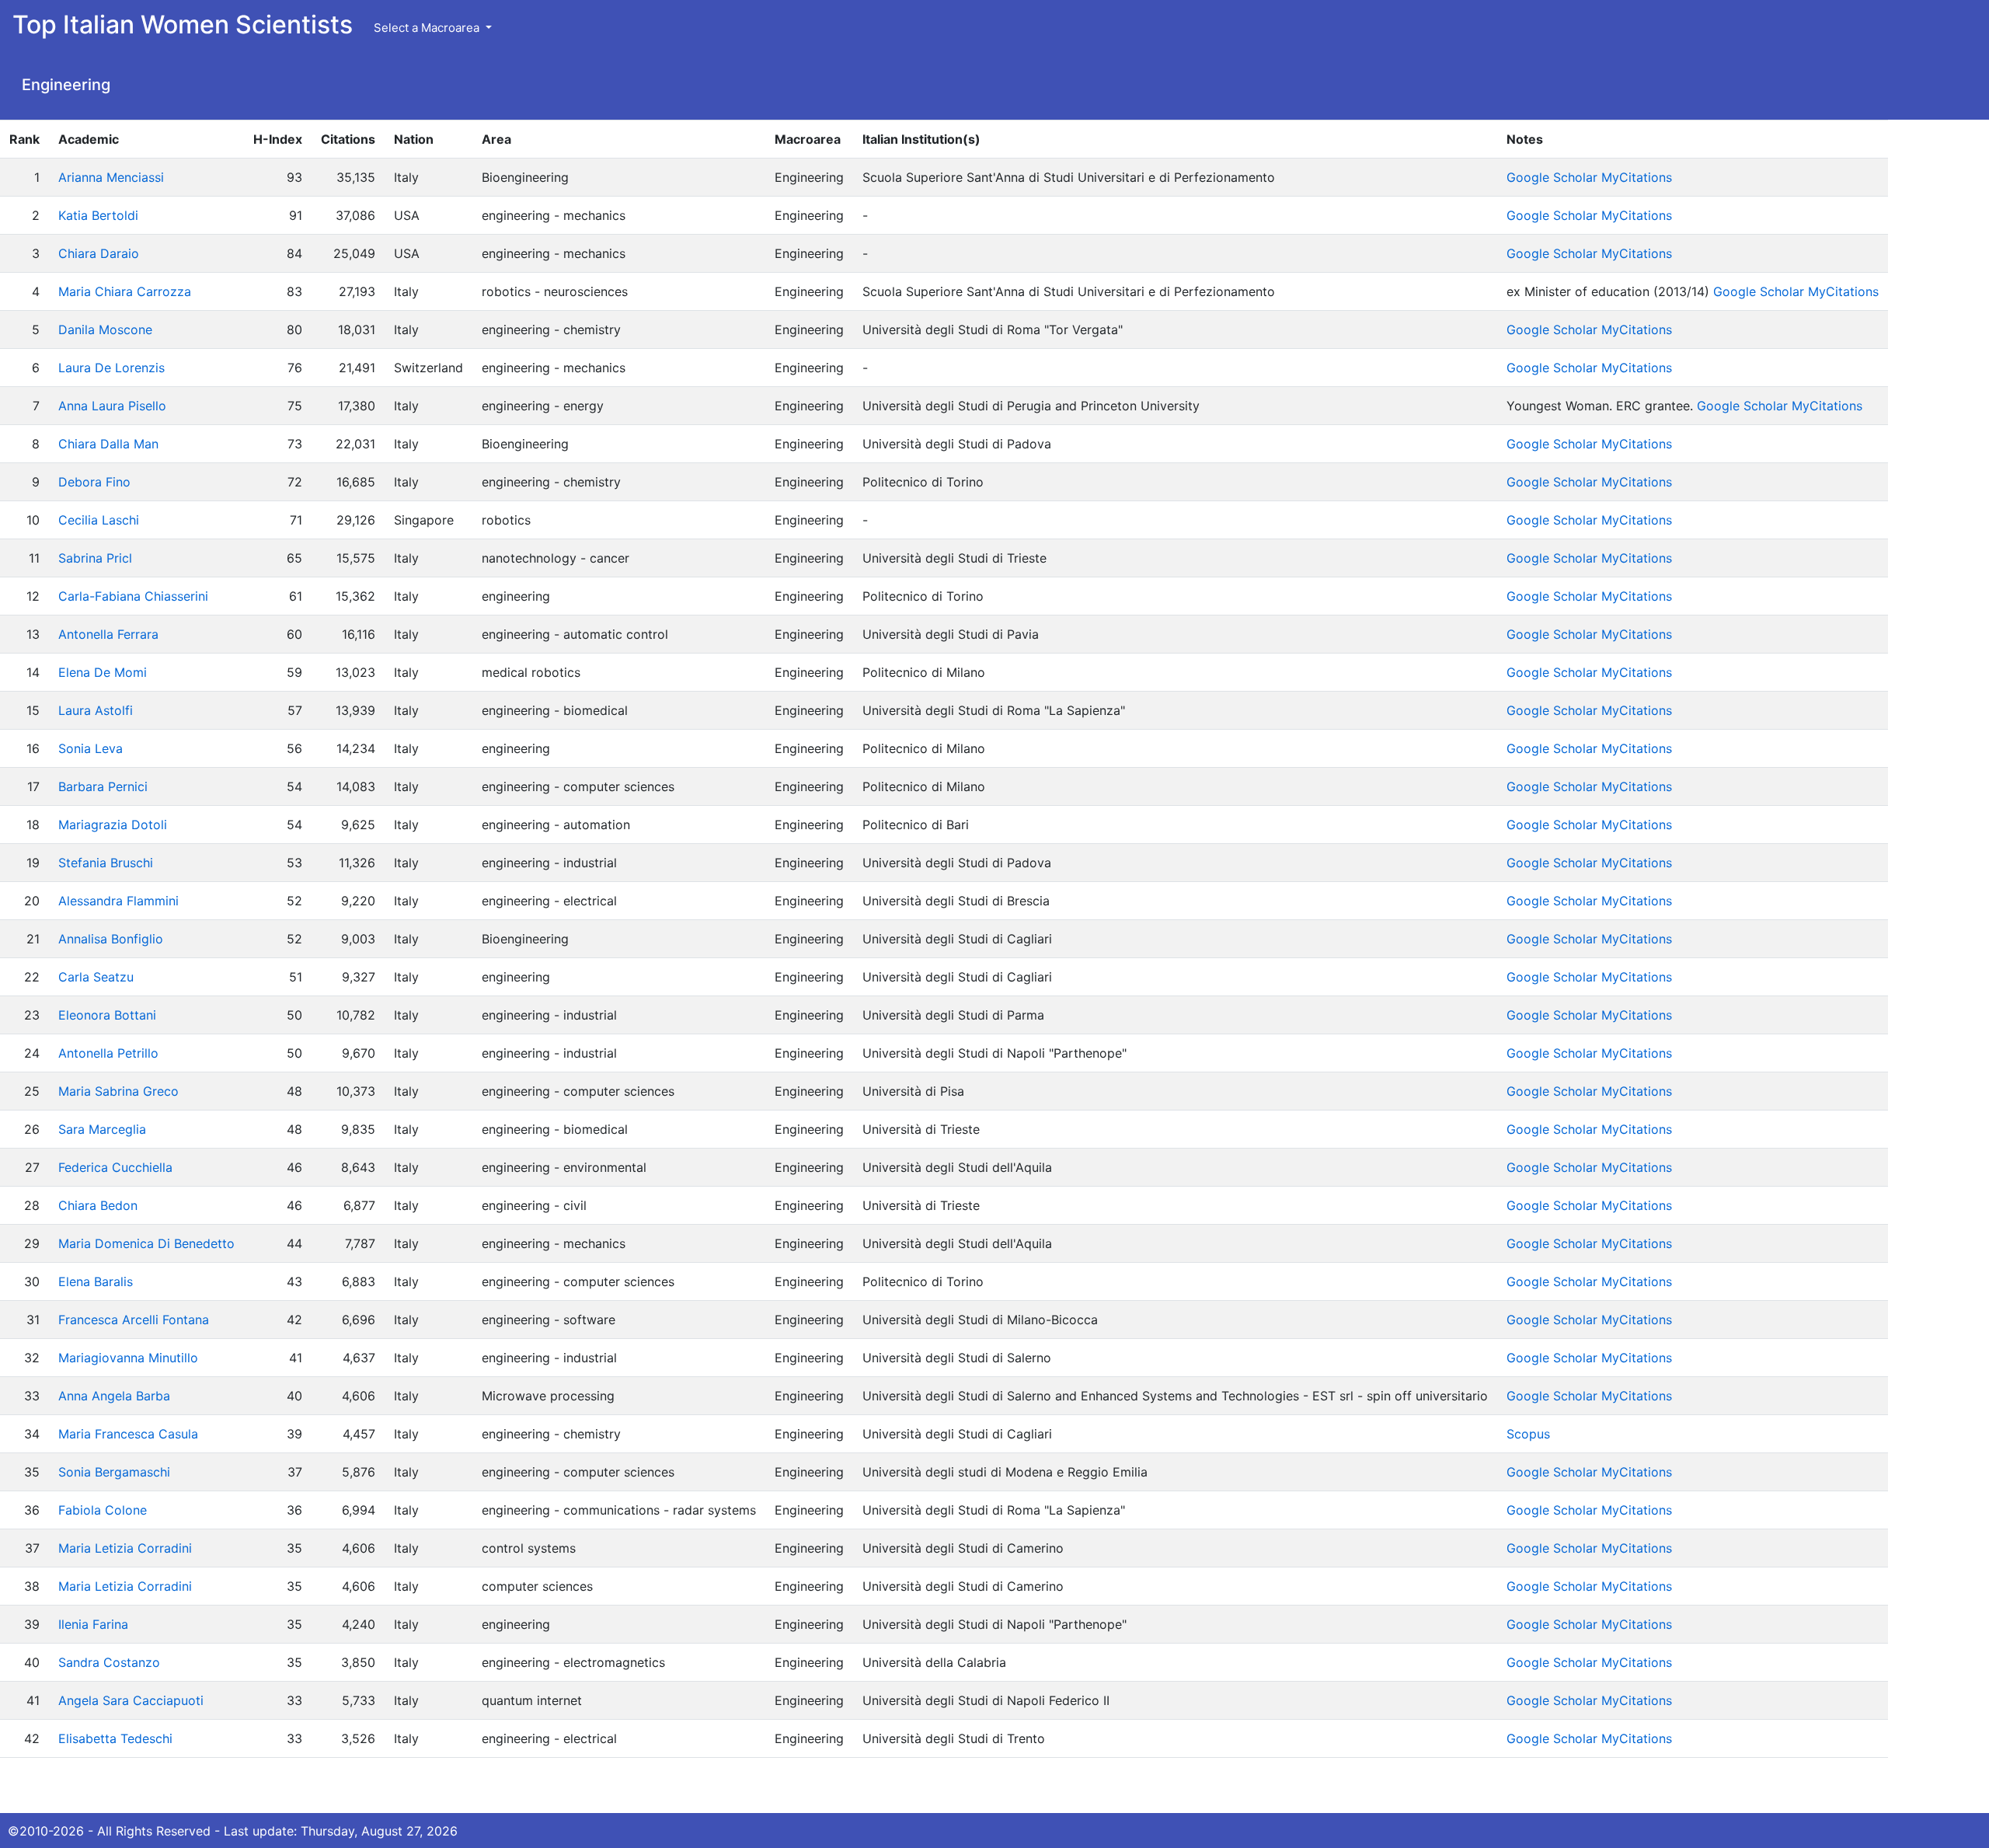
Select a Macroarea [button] (428, 28)
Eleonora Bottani (107, 1015)
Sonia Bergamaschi (114, 1472)
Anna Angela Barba (114, 1396)
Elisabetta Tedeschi (115, 1738)
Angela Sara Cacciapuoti (131, 1700)
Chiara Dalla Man (108, 444)
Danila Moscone (105, 330)
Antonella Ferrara (108, 634)
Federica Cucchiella (115, 1167)
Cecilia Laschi (99, 520)
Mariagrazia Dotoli (113, 825)
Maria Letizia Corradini (125, 1548)
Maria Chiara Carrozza (125, 291)
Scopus (1528, 1434)
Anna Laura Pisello (112, 406)
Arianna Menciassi (111, 177)
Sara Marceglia (102, 1129)
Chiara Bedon (98, 1205)
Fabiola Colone (103, 1510)
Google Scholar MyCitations (1589, 177)
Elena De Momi (103, 672)
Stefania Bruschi (106, 863)
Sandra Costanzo (109, 1662)
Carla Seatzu (96, 977)
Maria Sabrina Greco (118, 1091)
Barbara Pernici (103, 786)
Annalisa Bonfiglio (111, 939)
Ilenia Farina (93, 1624)
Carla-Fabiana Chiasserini (133, 596)
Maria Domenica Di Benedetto (146, 1243)
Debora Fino (94, 482)
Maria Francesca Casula (128, 1434)
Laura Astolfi (96, 710)
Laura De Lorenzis (111, 368)
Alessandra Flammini (118, 901)
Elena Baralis (96, 1281)
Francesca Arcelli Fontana (134, 1320)
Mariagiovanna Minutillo (128, 1358)
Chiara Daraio (99, 253)
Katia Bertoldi (98, 215)
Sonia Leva (91, 748)
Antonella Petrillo (108, 1053)
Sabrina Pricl (95, 558)
